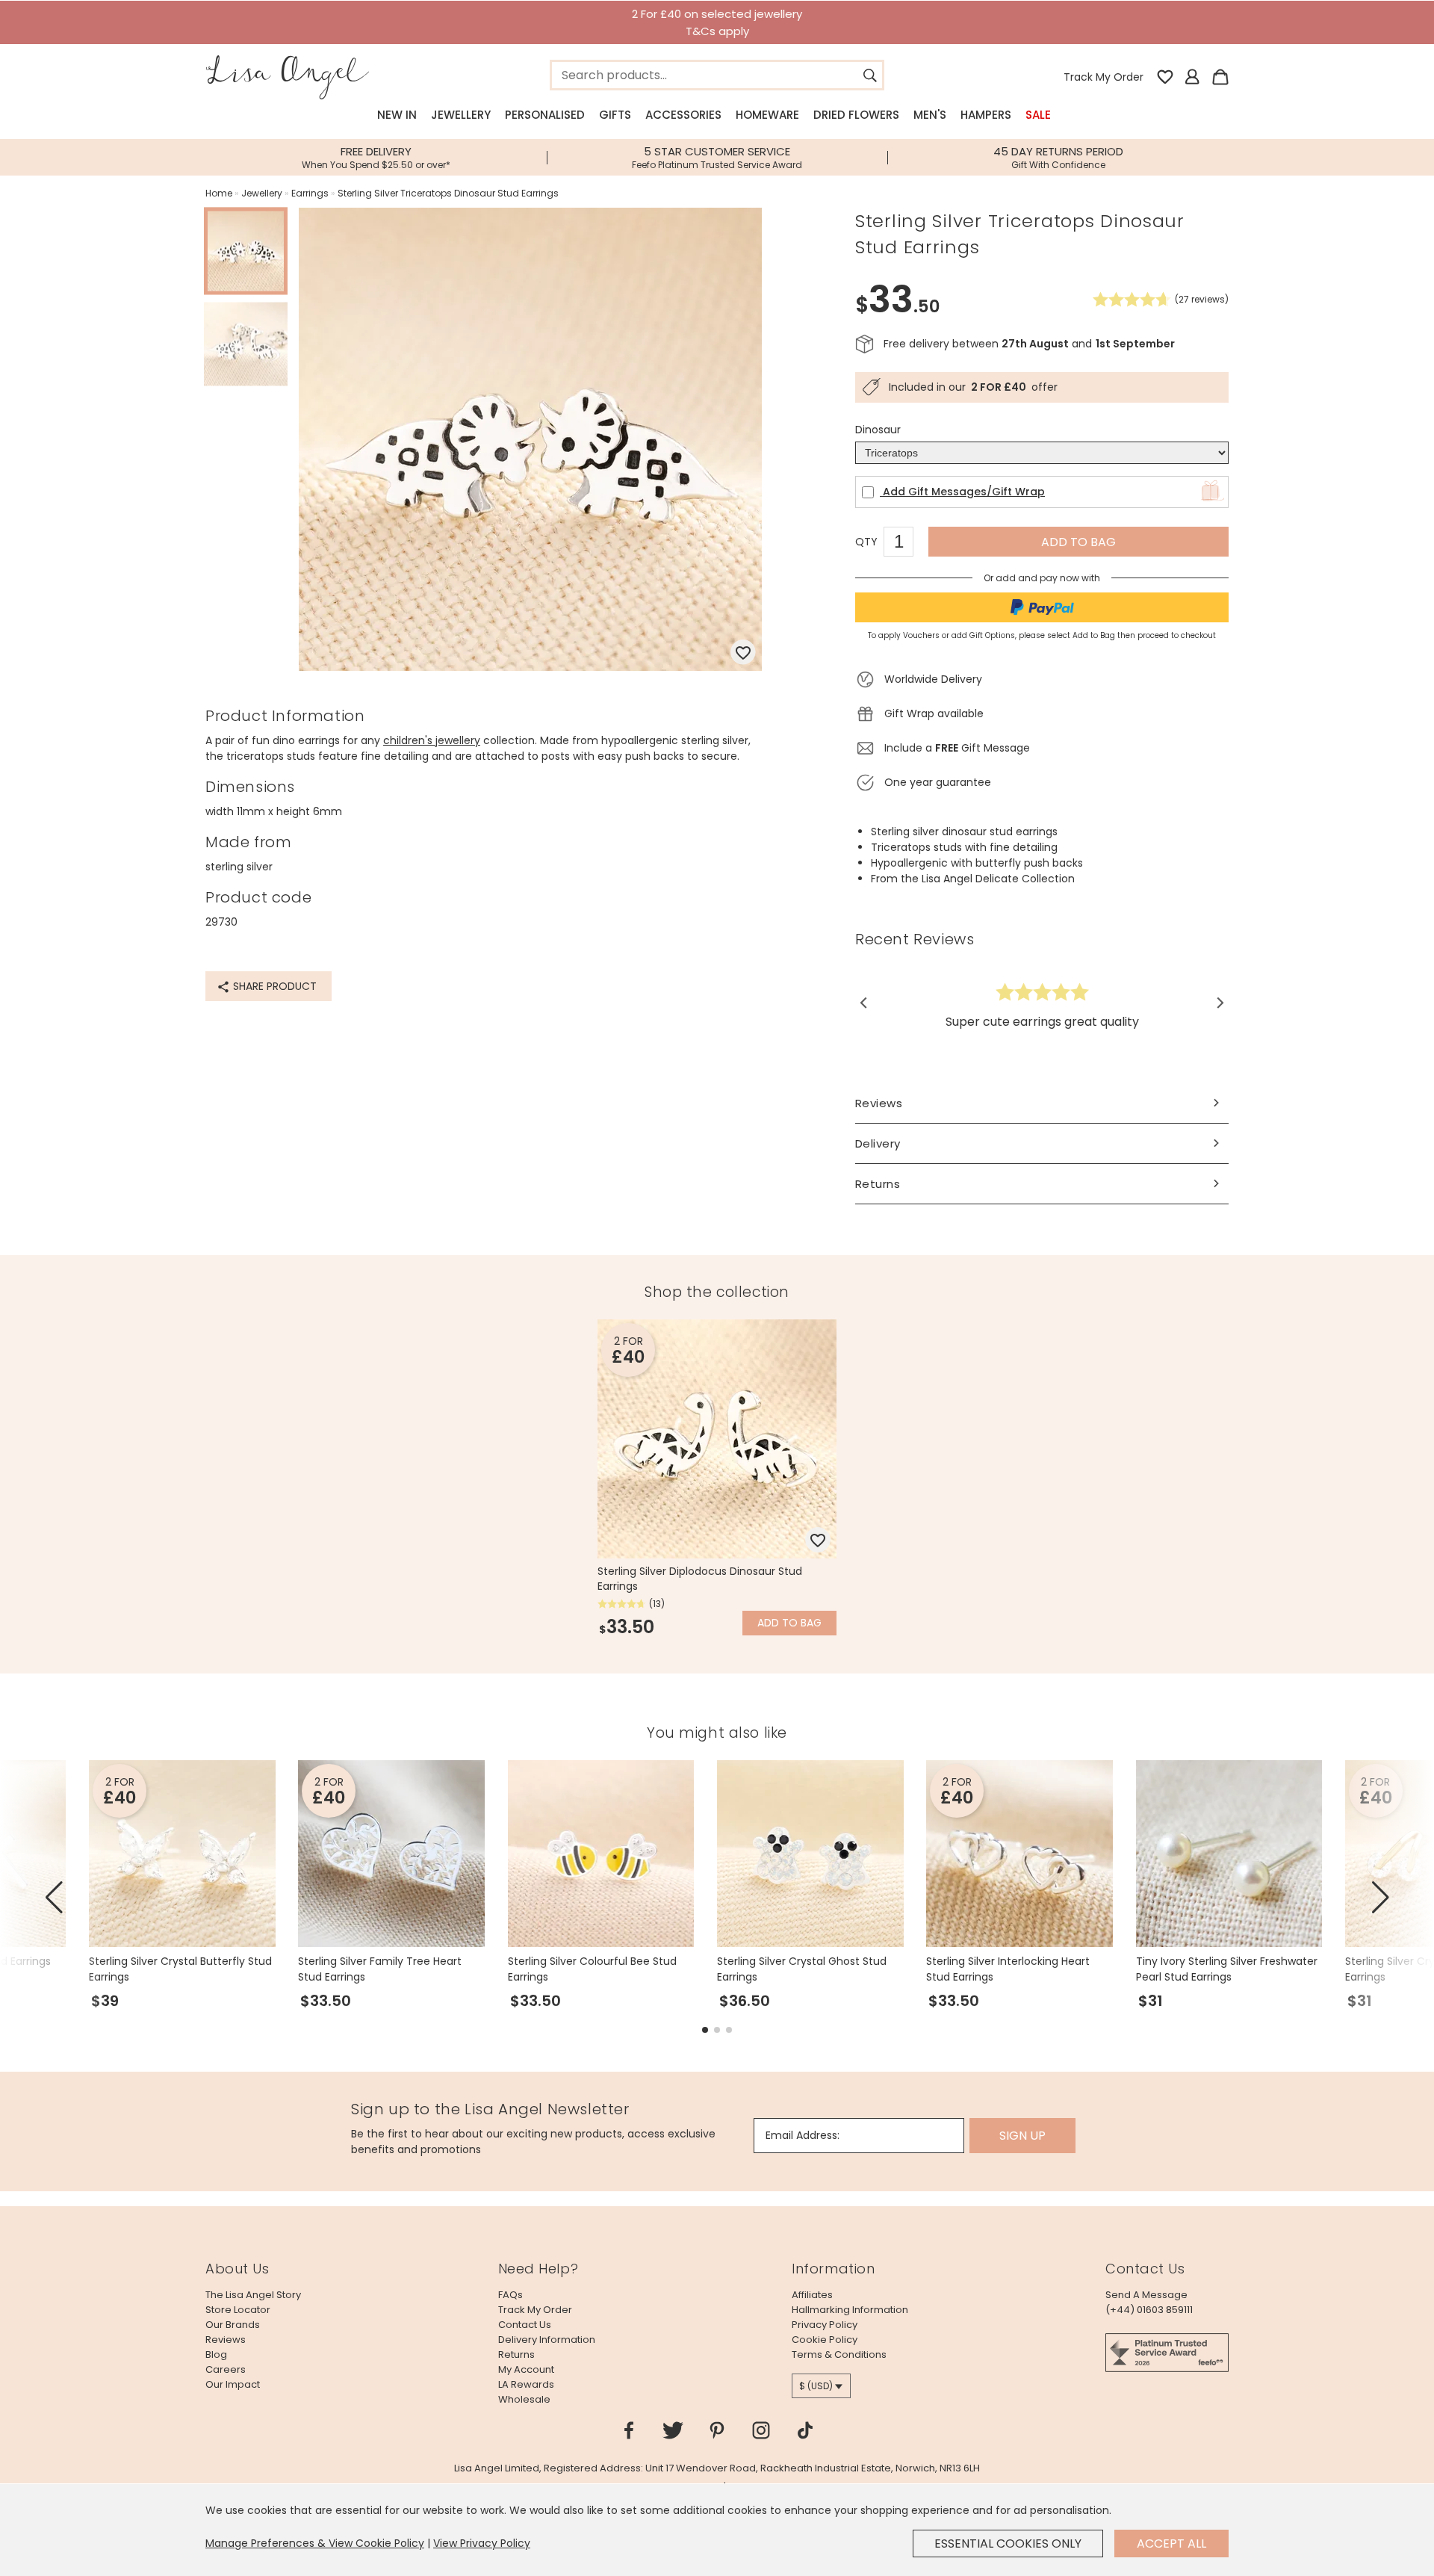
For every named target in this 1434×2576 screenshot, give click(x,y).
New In (397, 115)
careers (226, 2369)
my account (526, 2369)
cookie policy (825, 2340)
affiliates (812, 2295)
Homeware (767, 115)
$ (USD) (816, 2386)
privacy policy (825, 2325)
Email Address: (803, 2135)
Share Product (273, 986)
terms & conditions (839, 2354)
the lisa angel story (253, 2295)
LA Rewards (526, 2384)
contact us (525, 2325)
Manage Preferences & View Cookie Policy (315, 2543)
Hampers (986, 115)
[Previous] (865, 1003)
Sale (1038, 115)
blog (216, 2354)
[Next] (1219, 1003)
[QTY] (906, 544)
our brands (233, 2325)
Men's (930, 115)
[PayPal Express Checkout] (1042, 607)
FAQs (510, 2295)
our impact (233, 2384)
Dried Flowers (856, 115)
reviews (226, 2340)
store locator (238, 2310)
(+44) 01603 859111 (1149, 2310)
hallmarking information (850, 2310)
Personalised (545, 115)
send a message (1146, 2295)
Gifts (615, 115)
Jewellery (461, 115)
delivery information (547, 2340)
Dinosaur (878, 430)
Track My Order (1104, 77)
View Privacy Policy (482, 2543)
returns (516, 2354)
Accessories (683, 115)
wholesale (524, 2399)
